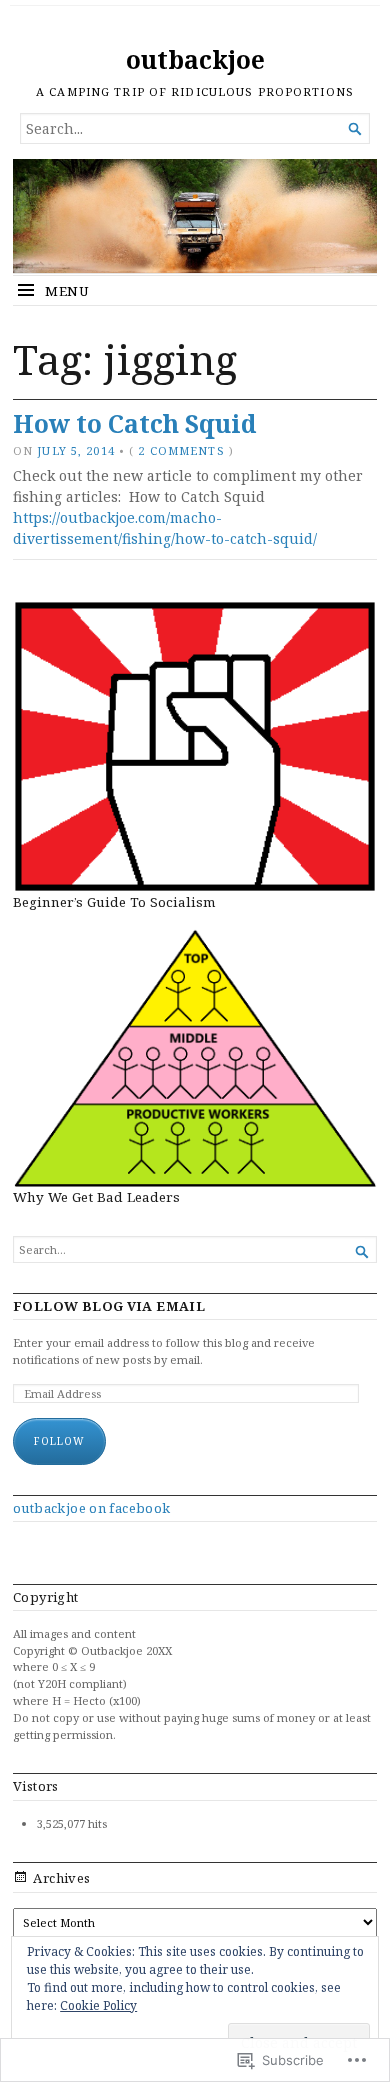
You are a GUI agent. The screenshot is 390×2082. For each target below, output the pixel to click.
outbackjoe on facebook (92, 1508)
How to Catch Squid (134, 423)
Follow (59, 1441)
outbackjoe (195, 59)
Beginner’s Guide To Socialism (114, 902)
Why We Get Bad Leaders (96, 1197)
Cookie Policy (98, 2005)
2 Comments (181, 450)
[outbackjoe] (195, 216)
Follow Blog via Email (109, 1306)
